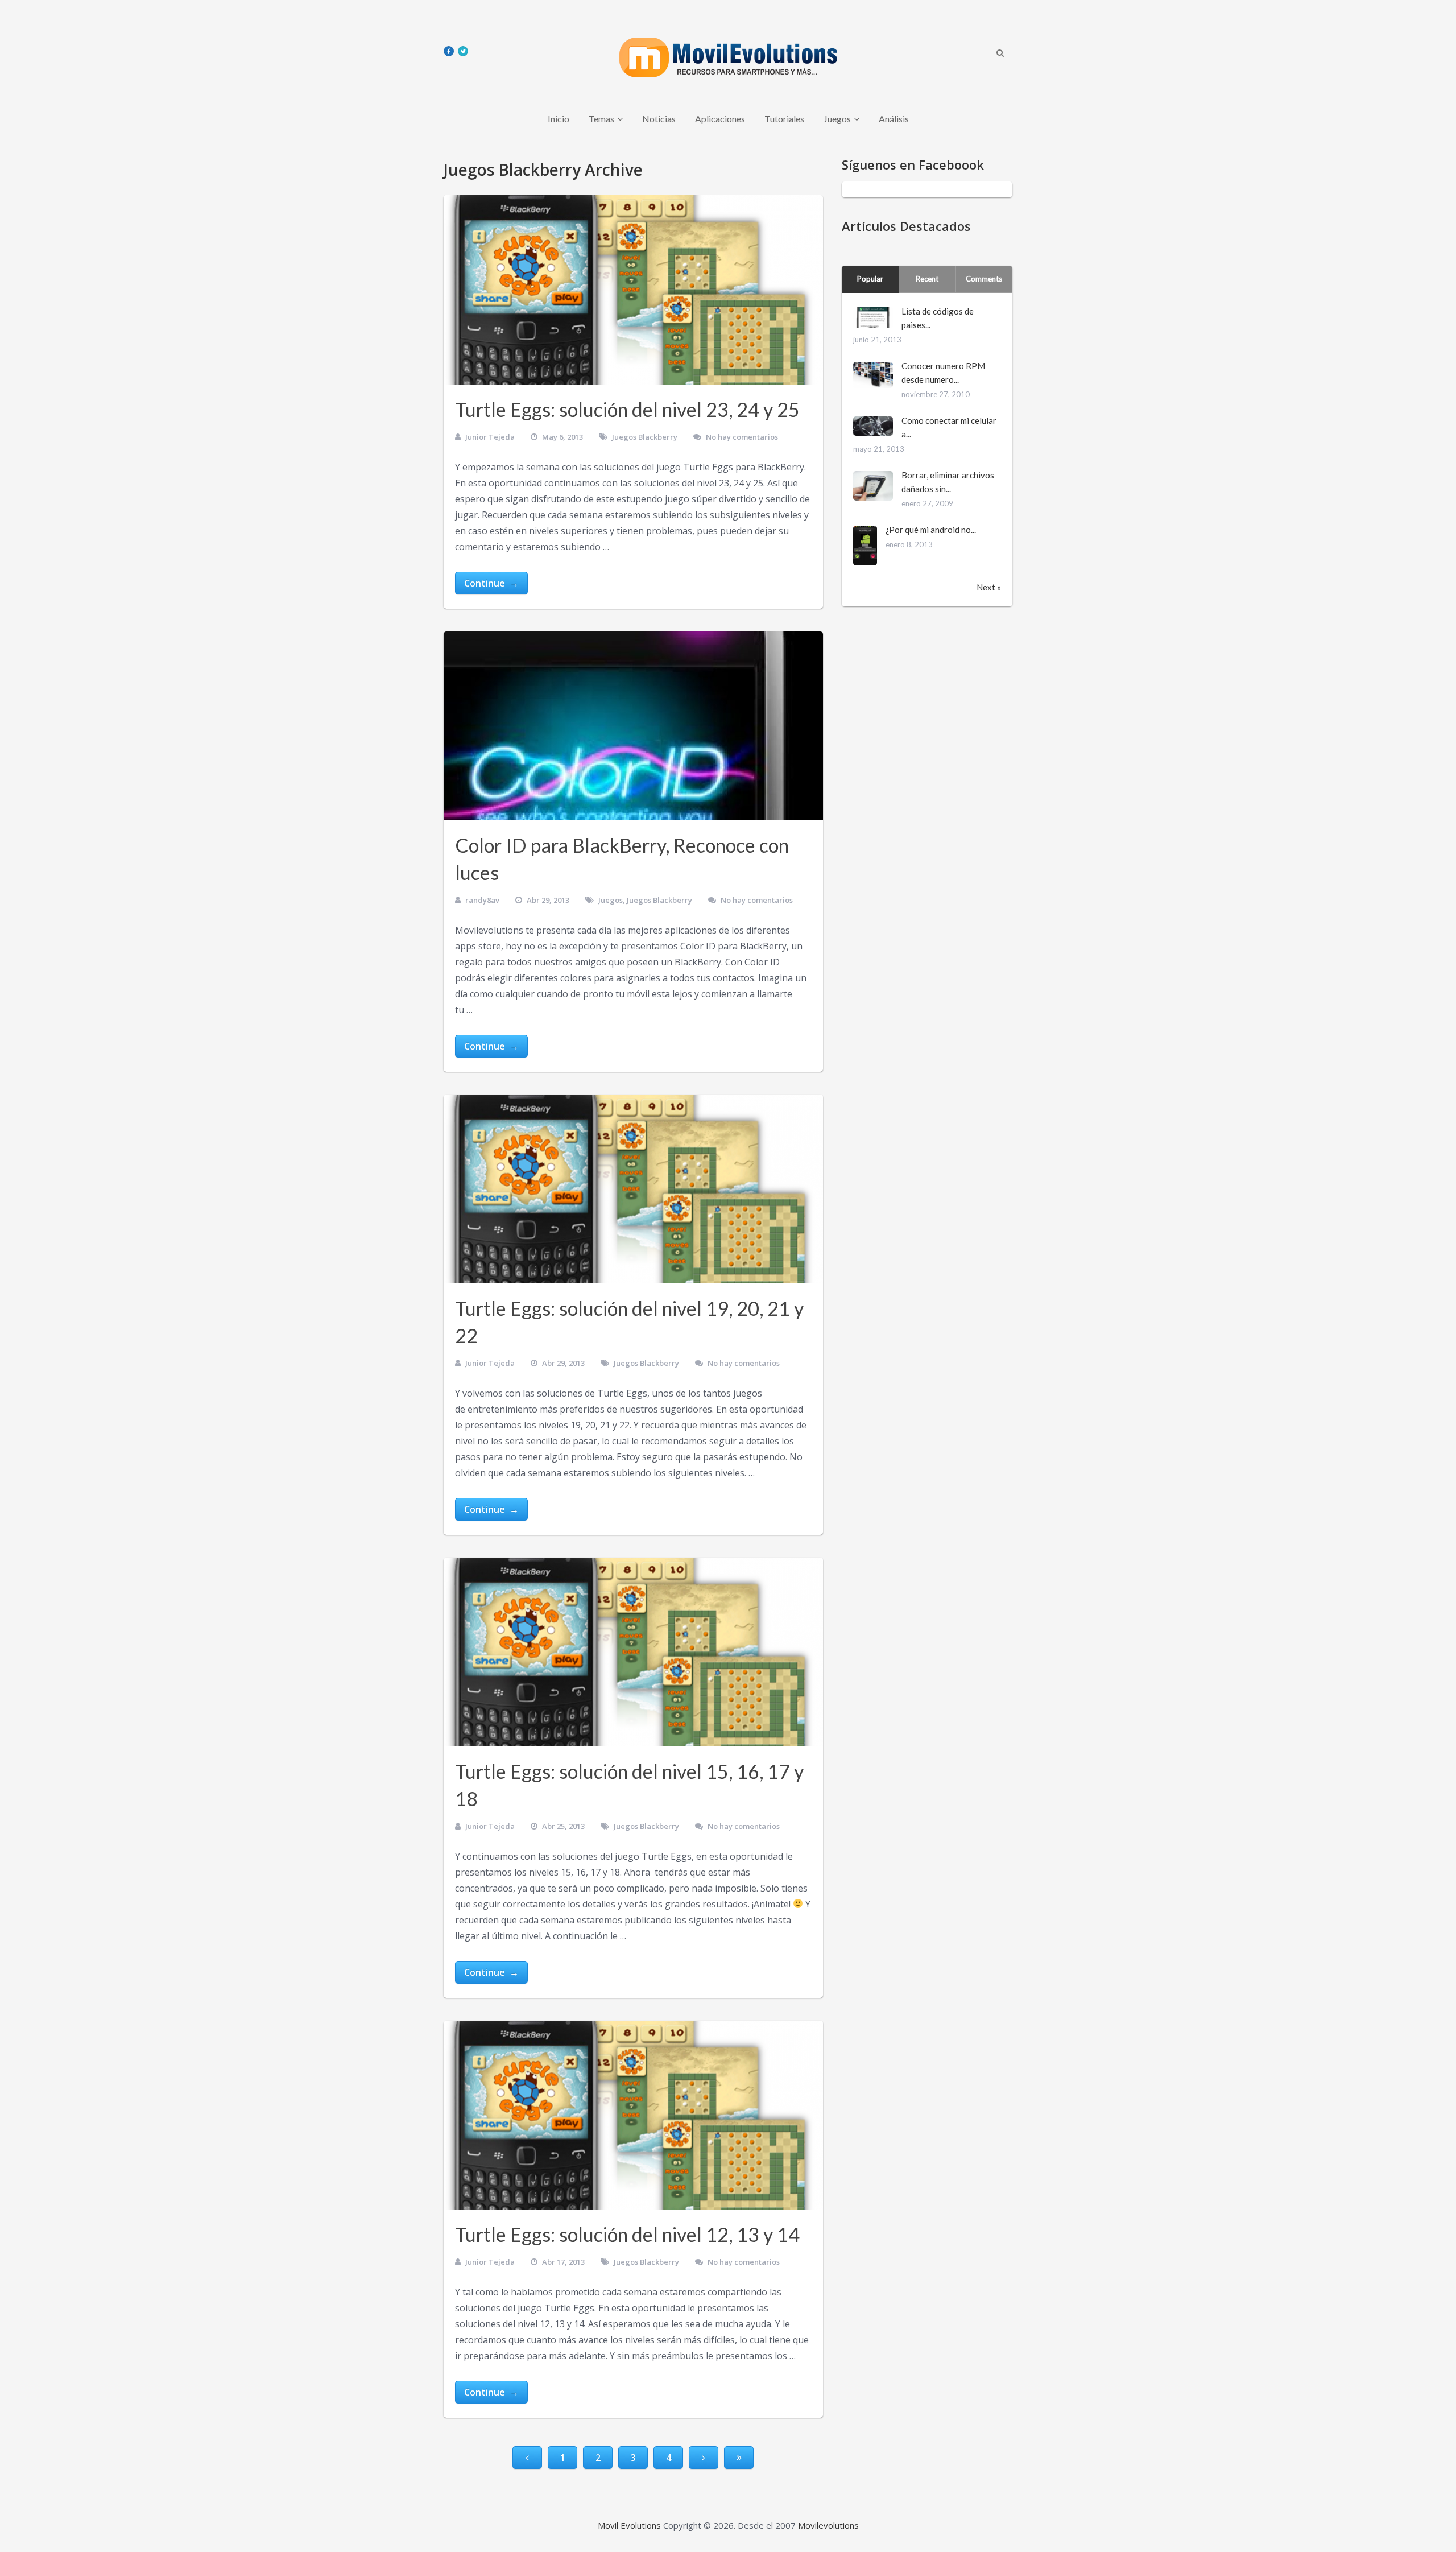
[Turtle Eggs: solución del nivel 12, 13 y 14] (633, 2115)
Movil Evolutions (629, 2525)
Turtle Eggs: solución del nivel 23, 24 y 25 (627, 409)
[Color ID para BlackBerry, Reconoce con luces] (633, 726)
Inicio (559, 119)
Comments (984, 279)
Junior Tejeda (490, 437)
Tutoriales (784, 119)
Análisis (894, 119)
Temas (601, 119)
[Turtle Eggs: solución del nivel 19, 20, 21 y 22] (633, 1189)
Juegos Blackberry (645, 437)
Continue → (491, 583)
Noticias (659, 119)
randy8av (482, 900)
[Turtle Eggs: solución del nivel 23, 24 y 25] (633, 290)
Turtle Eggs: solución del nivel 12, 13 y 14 (627, 2234)
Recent (927, 279)
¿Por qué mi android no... (931, 530)
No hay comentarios (742, 437)
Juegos (837, 119)
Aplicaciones (720, 119)
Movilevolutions (828, 2525)
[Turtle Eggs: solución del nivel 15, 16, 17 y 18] (633, 1652)
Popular (870, 279)
